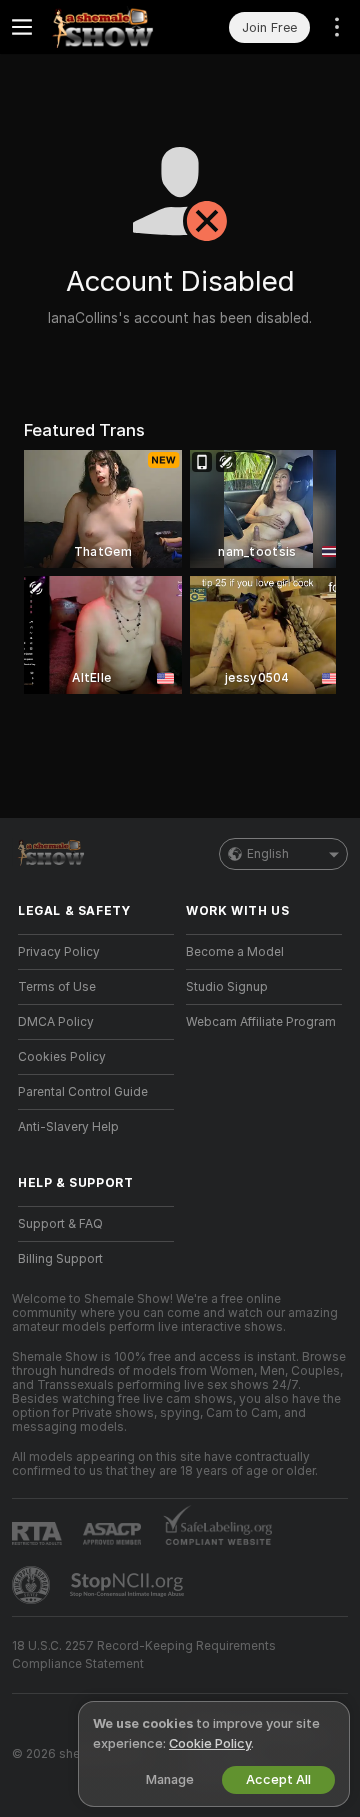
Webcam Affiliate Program (261, 1022)
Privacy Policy (59, 952)
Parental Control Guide (83, 1092)
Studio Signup (227, 987)
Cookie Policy (210, 1743)
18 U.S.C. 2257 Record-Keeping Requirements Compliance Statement (144, 1655)
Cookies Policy (62, 1057)
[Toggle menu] (22, 27)
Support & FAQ (60, 1224)
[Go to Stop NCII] (129, 1585)
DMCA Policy (56, 1022)
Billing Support (60, 1259)
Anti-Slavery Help (68, 1127)
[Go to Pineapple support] (33, 1585)
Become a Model (235, 952)
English (268, 854)
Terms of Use (57, 987)
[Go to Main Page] (112, 27)
